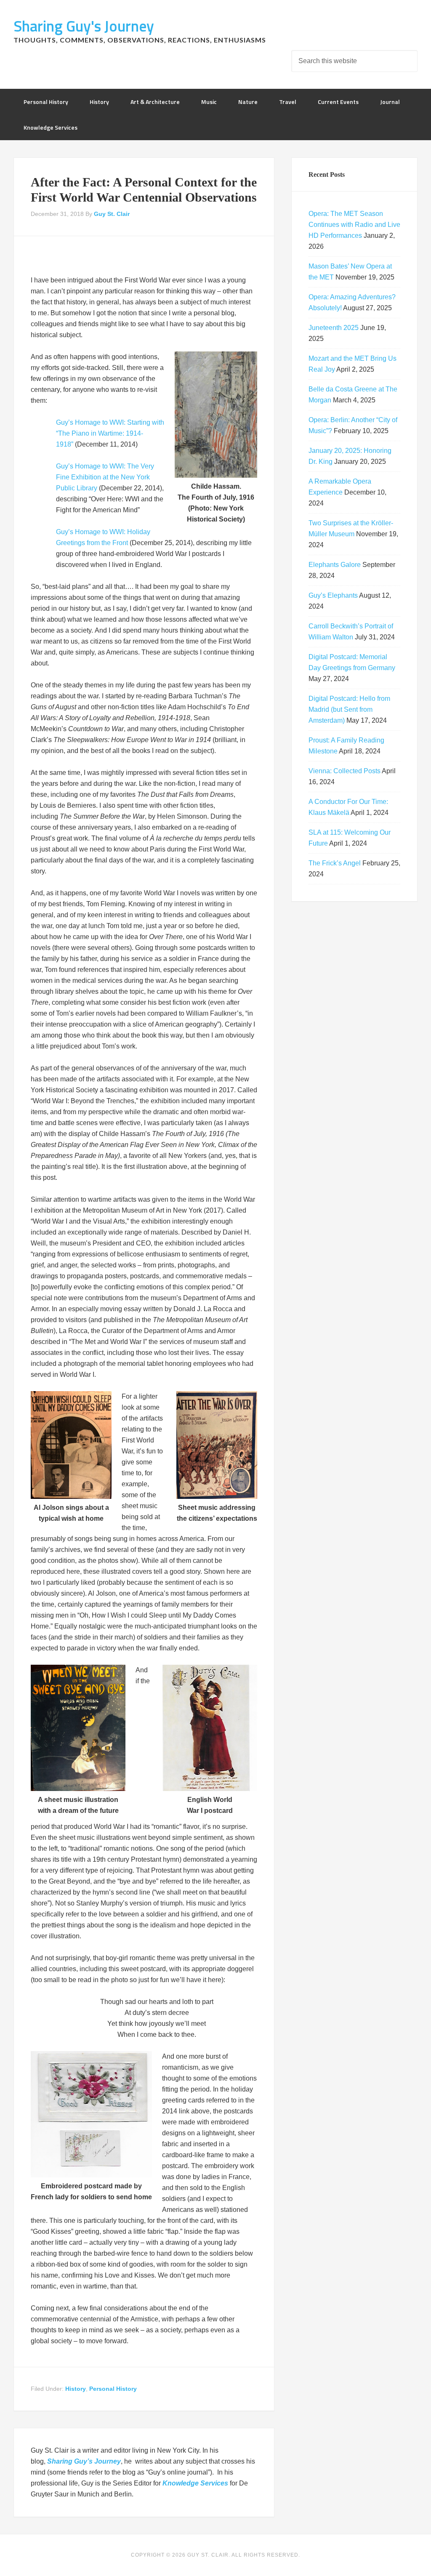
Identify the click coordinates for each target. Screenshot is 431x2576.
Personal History (113, 2389)
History (76, 2389)
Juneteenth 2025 (334, 328)
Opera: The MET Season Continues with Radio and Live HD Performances (354, 225)
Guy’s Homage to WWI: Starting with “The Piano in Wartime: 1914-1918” (110, 433)
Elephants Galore (335, 565)
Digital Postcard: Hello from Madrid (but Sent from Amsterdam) (349, 709)
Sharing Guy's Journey (84, 26)
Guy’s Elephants (333, 595)
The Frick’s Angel (335, 863)
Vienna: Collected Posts (345, 771)
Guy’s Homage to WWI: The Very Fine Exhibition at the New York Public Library (105, 477)
